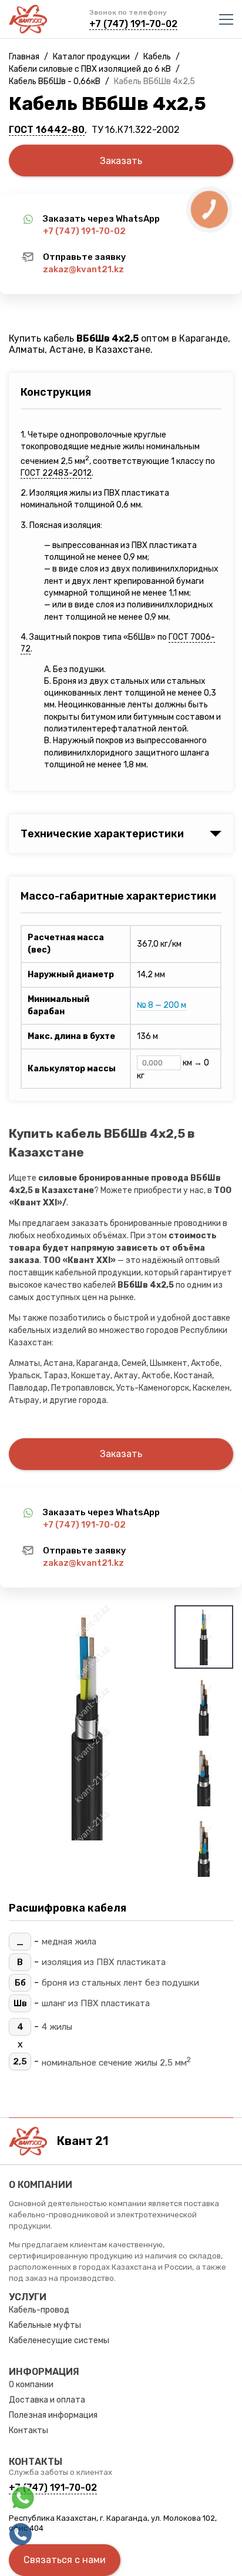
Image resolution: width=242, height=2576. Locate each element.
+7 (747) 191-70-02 (133, 24)
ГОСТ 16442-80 (47, 130)
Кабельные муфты (45, 2325)
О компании (31, 2385)
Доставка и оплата (47, 2400)
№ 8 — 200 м (162, 1005)
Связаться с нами (65, 2560)
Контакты (28, 2430)
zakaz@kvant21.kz (83, 269)
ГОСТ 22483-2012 (56, 473)
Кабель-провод (39, 2310)
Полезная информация (53, 2415)
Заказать (121, 161)
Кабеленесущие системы (59, 2341)
